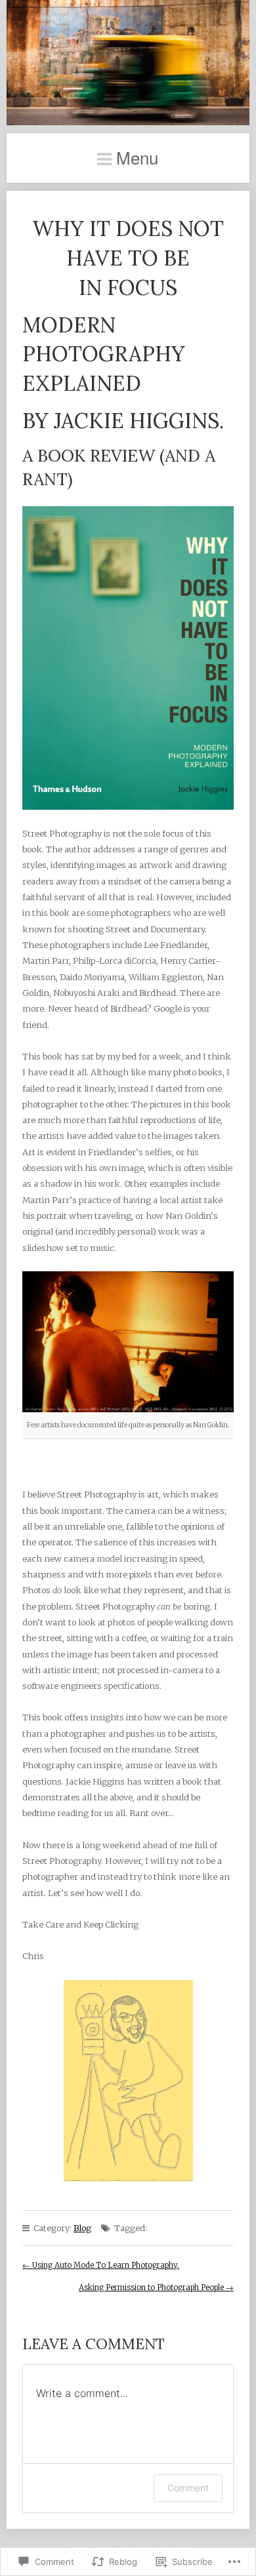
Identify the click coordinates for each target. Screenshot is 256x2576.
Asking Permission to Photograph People (156, 2288)
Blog (82, 2228)
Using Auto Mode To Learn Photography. (101, 2265)
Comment (188, 2488)
